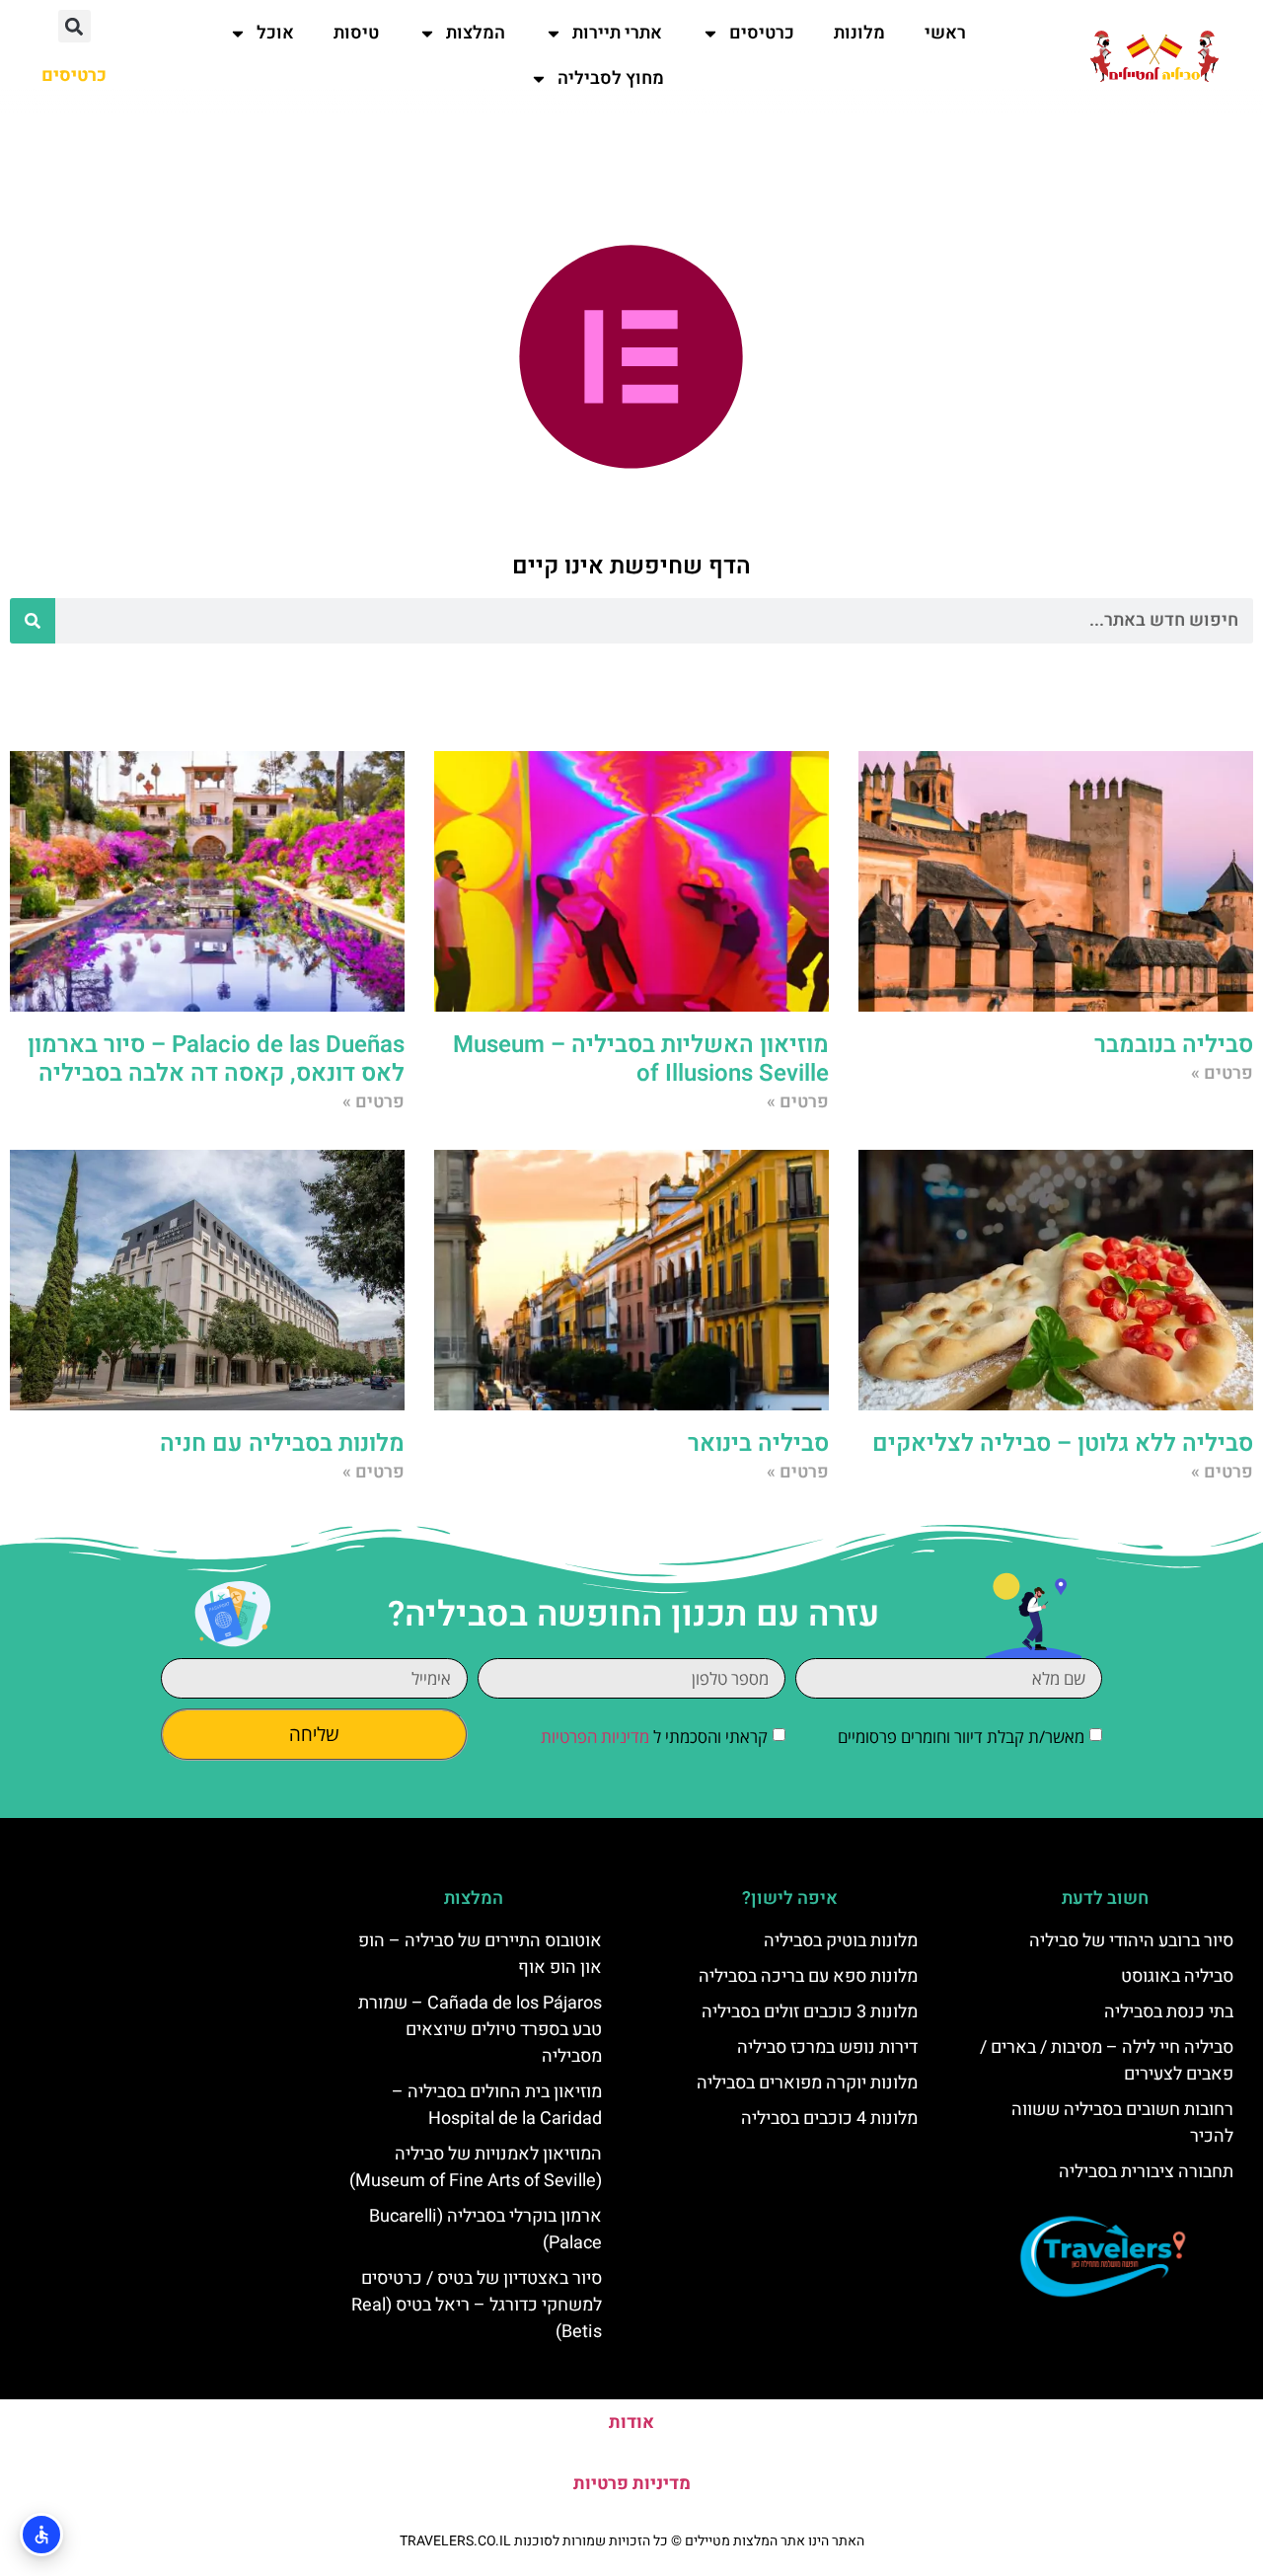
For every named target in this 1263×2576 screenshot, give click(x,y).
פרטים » (1222, 1073)
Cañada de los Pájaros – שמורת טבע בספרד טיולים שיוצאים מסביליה (480, 2030)
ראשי (945, 33)
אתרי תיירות (617, 33)
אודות (631, 2423)
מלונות (859, 33)
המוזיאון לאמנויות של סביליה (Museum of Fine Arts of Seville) (476, 2167)
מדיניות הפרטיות (595, 1737)
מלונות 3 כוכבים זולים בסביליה (810, 2012)
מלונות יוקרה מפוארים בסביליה (807, 2083)
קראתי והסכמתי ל (654, 1737)
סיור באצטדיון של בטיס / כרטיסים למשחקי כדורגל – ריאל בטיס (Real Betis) (477, 2305)
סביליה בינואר (758, 1443)
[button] (74, 26)
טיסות (356, 33)
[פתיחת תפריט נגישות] (41, 2535)
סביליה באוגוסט (1177, 1976)
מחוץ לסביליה (611, 78)
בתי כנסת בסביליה (1169, 2012)
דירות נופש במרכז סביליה (827, 2047)
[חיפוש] (33, 621)
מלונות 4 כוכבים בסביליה (829, 2119)
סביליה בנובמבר (1174, 1045)
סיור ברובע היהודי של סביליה (1131, 1941)
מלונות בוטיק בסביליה (841, 1941)
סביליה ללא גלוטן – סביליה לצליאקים (1063, 1443)
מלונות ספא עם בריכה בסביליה (808, 1976)
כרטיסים (762, 33)
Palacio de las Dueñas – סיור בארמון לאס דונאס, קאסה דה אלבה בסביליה (216, 1059)
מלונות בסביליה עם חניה (282, 1443)
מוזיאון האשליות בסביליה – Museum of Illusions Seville (641, 1059)
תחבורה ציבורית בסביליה (1146, 2172)
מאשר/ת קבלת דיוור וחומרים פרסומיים (961, 1737)
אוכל (275, 33)
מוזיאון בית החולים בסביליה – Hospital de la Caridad (497, 2105)
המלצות (476, 33)
